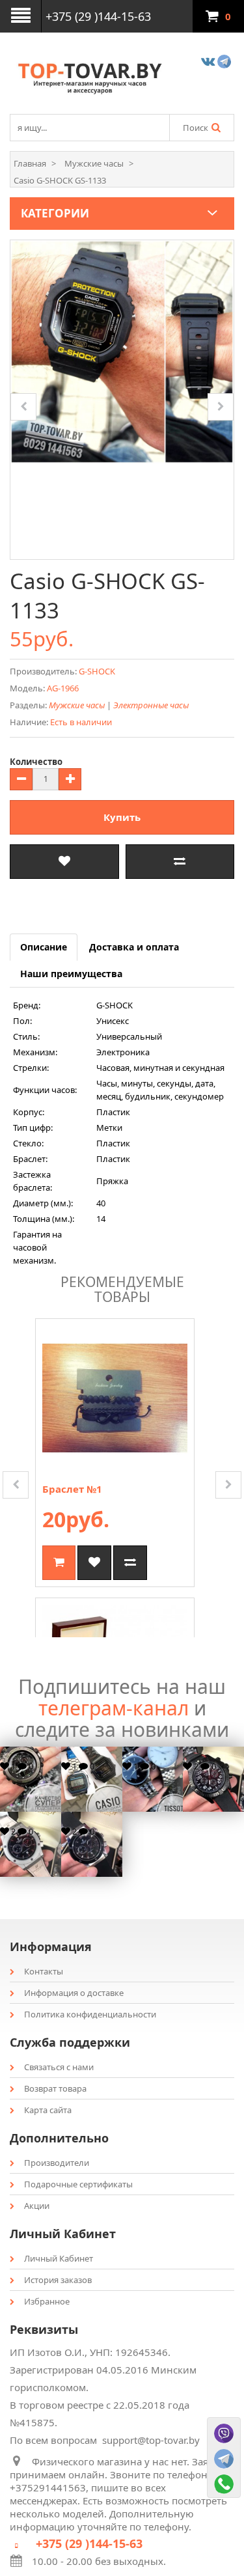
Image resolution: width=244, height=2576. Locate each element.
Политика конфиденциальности (90, 2014)
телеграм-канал (114, 1708)
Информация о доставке (74, 1993)
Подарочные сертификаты (78, 2184)
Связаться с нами (59, 2067)
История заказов (58, 2280)
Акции (37, 2206)
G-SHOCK (97, 671)
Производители (57, 2163)
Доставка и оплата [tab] (134, 947)
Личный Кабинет (59, 2258)
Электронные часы (151, 705)
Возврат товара (55, 2088)
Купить (122, 817)
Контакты (44, 1971)
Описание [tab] (44, 947)
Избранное (47, 2301)
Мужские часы (77, 705)
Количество (36, 762)
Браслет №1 (72, 1489)
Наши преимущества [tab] (71, 974)
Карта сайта (48, 2110)
